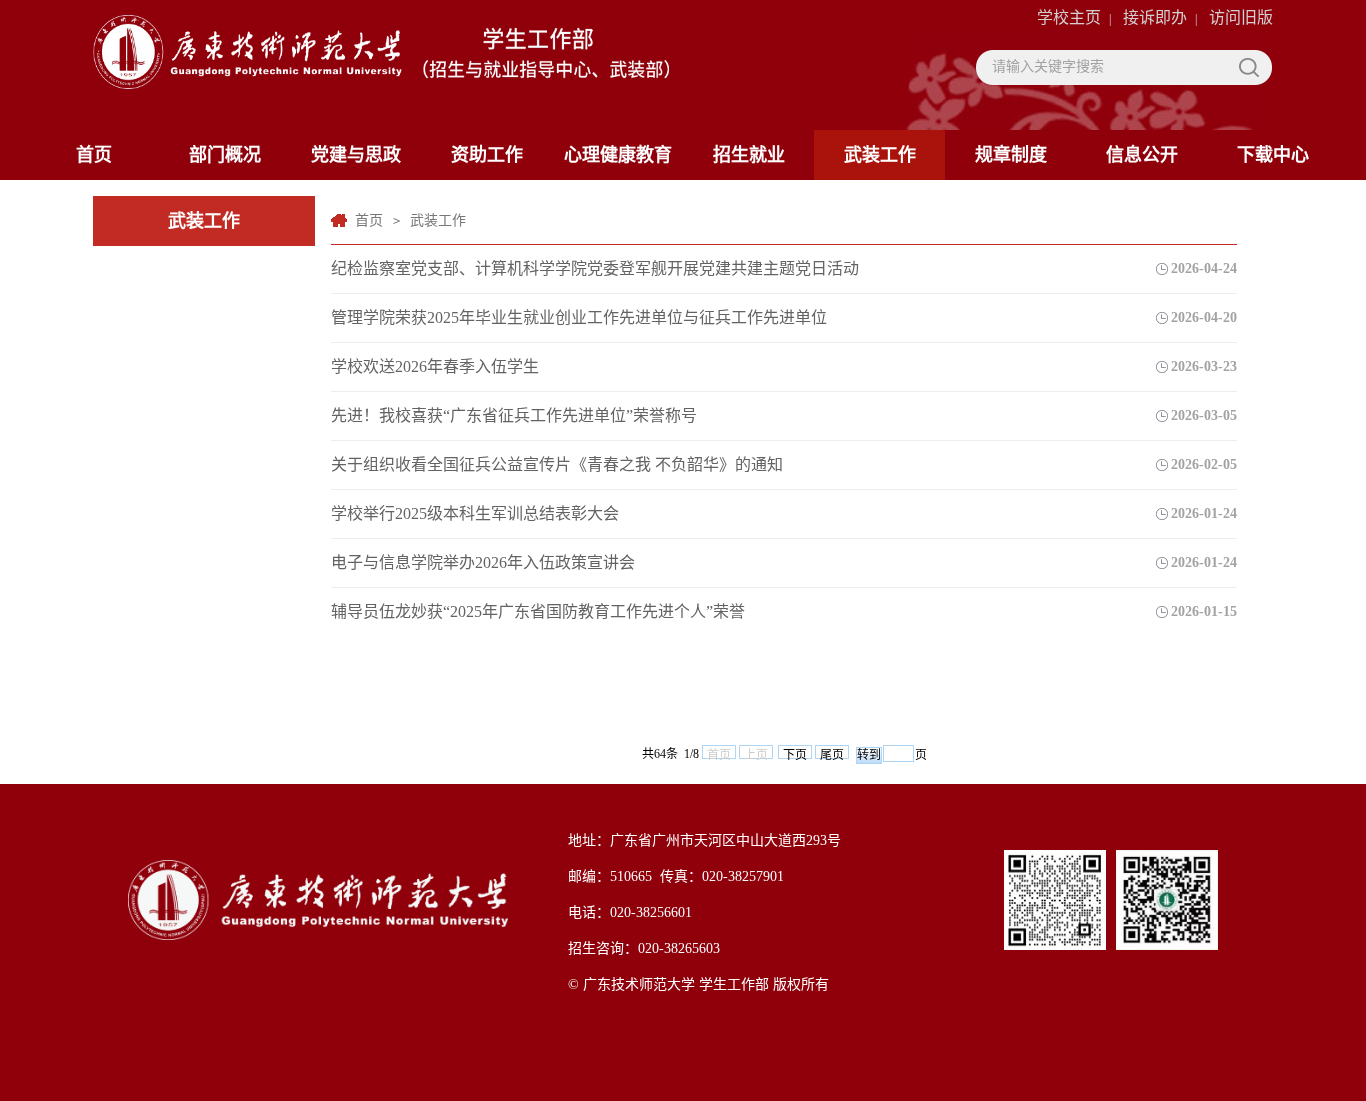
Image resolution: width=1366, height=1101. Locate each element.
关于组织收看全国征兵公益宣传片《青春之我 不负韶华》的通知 (557, 464)
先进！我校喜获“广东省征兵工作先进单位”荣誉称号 (514, 415)
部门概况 (225, 155)
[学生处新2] (381, 62)
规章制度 (1011, 155)
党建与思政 (356, 155)
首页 (94, 155)
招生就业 (749, 155)
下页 (795, 753)
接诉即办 (1155, 17)
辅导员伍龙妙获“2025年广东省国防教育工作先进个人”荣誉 (538, 611)
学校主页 (1069, 17)
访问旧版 (1241, 17)
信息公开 (1142, 155)
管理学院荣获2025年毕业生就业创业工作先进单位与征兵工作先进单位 (579, 317)
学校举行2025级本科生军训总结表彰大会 (475, 513)
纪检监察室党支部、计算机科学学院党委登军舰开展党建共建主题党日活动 (595, 268)
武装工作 (880, 155)
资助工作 (487, 155)
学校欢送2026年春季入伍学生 (435, 366)
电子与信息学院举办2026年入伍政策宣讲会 (483, 562)
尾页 (832, 753)
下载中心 (1273, 155)
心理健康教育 (618, 155)
